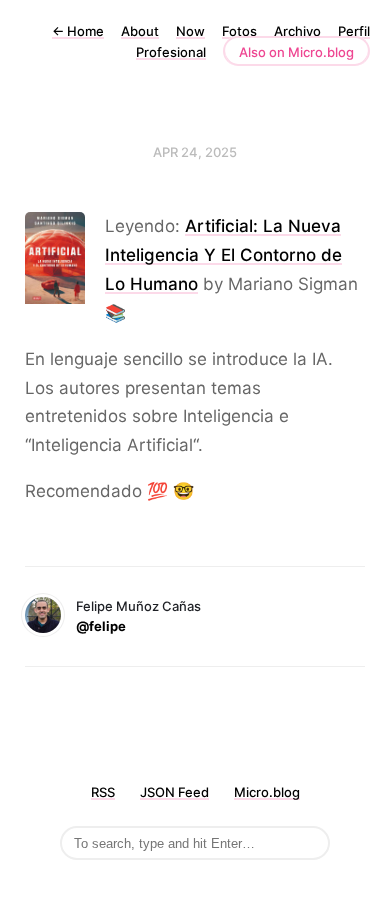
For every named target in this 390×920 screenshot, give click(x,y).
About (140, 31)
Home (78, 31)
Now (190, 31)
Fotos (239, 31)
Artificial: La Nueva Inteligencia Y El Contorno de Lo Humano (223, 255)
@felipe (101, 626)
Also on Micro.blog (296, 52)
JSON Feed (174, 792)
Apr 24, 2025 (195, 152)
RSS (103, 792)
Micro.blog (267, 792)
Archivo (297, 31)
